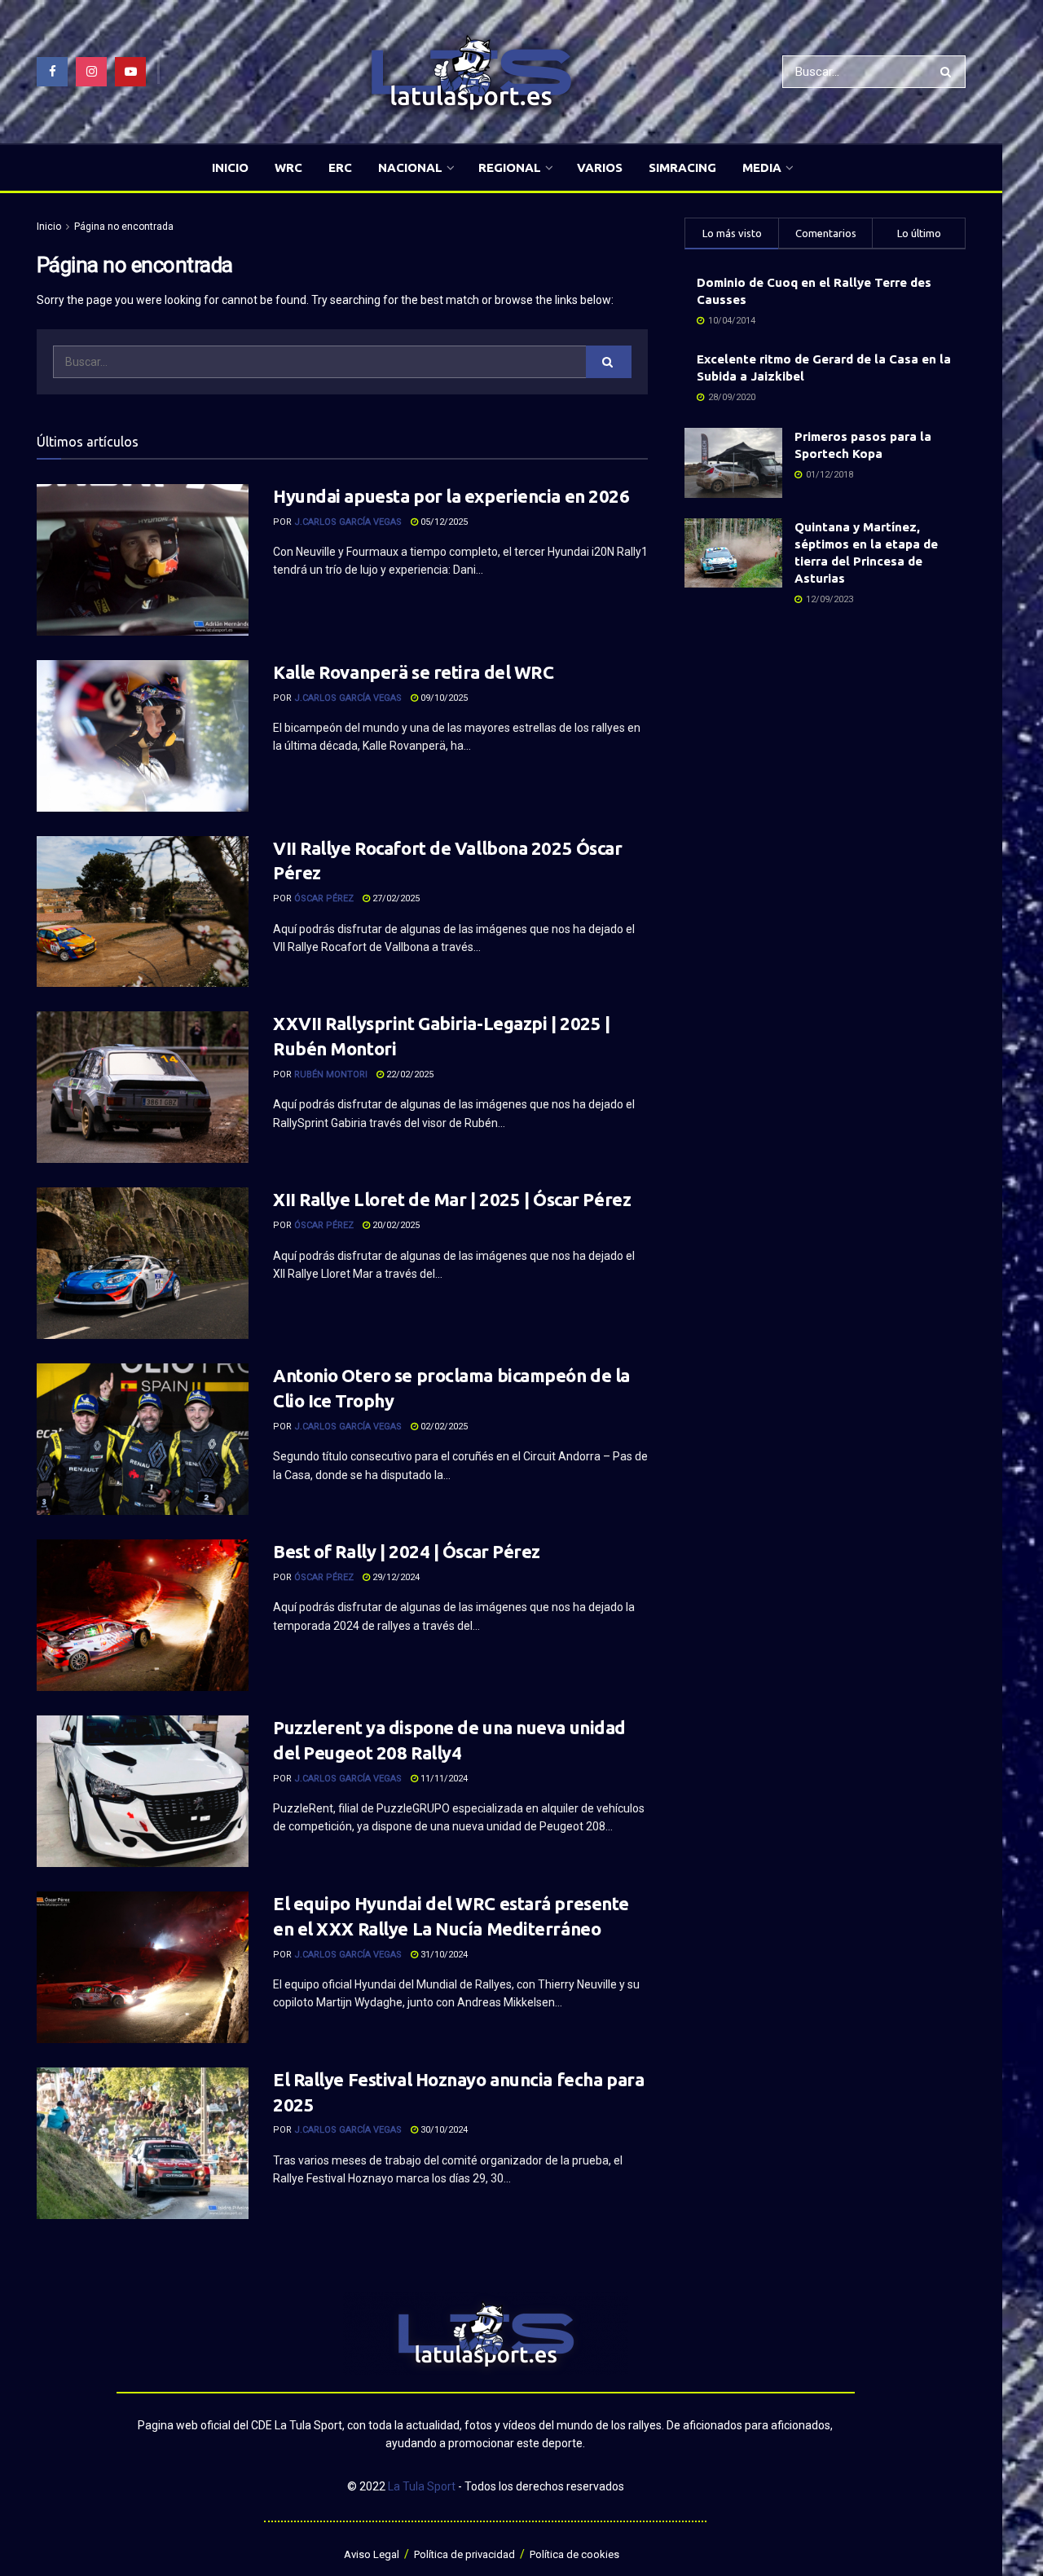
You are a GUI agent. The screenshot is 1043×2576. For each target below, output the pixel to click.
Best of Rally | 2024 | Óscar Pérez (407, 1551)
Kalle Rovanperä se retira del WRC (413, 672)
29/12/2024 (395, 1577)
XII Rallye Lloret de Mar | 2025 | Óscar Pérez (452, 1199)
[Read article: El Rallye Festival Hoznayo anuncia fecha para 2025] (143, 2143)
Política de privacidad (464, 2554)
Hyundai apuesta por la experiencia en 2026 (451, 496)
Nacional (410, 167)
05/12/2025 (443, 522)
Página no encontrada (124, 227)
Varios (600, 167)
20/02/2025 (395, 1225)
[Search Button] (949, 72)
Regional (510, 167)
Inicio (230, 167)
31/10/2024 (443, 1955)
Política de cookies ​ (576, 2554)
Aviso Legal (372, 2554)
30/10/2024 (443, 2130)
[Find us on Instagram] (91, 72)
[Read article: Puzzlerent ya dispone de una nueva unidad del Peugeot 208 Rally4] (143, 1791)
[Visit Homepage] (471, 72)
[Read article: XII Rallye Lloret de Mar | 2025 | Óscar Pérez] (143, 1263)
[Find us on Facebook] (52, 72)
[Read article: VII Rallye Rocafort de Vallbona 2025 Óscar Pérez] (143, 912)
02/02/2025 (443, 1427)
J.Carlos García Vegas (348, 522)
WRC (288, 167)
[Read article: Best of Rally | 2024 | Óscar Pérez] (143, 1615)
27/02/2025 (395, 898)
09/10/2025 (443, 698)
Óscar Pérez (324, 898)
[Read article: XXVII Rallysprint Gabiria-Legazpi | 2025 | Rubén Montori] (143, 1087)
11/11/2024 (443, 1779)
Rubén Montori (331, 1074)
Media (762, 167)
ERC (340, 167)
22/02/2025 (409, 1074)
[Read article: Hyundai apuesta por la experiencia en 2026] (143, 560)
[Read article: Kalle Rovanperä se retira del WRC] (143, 736)
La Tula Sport (422, 2486)
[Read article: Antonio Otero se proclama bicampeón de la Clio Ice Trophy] (143, 1439)
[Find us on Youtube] (130, 72)
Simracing (682, 167)
